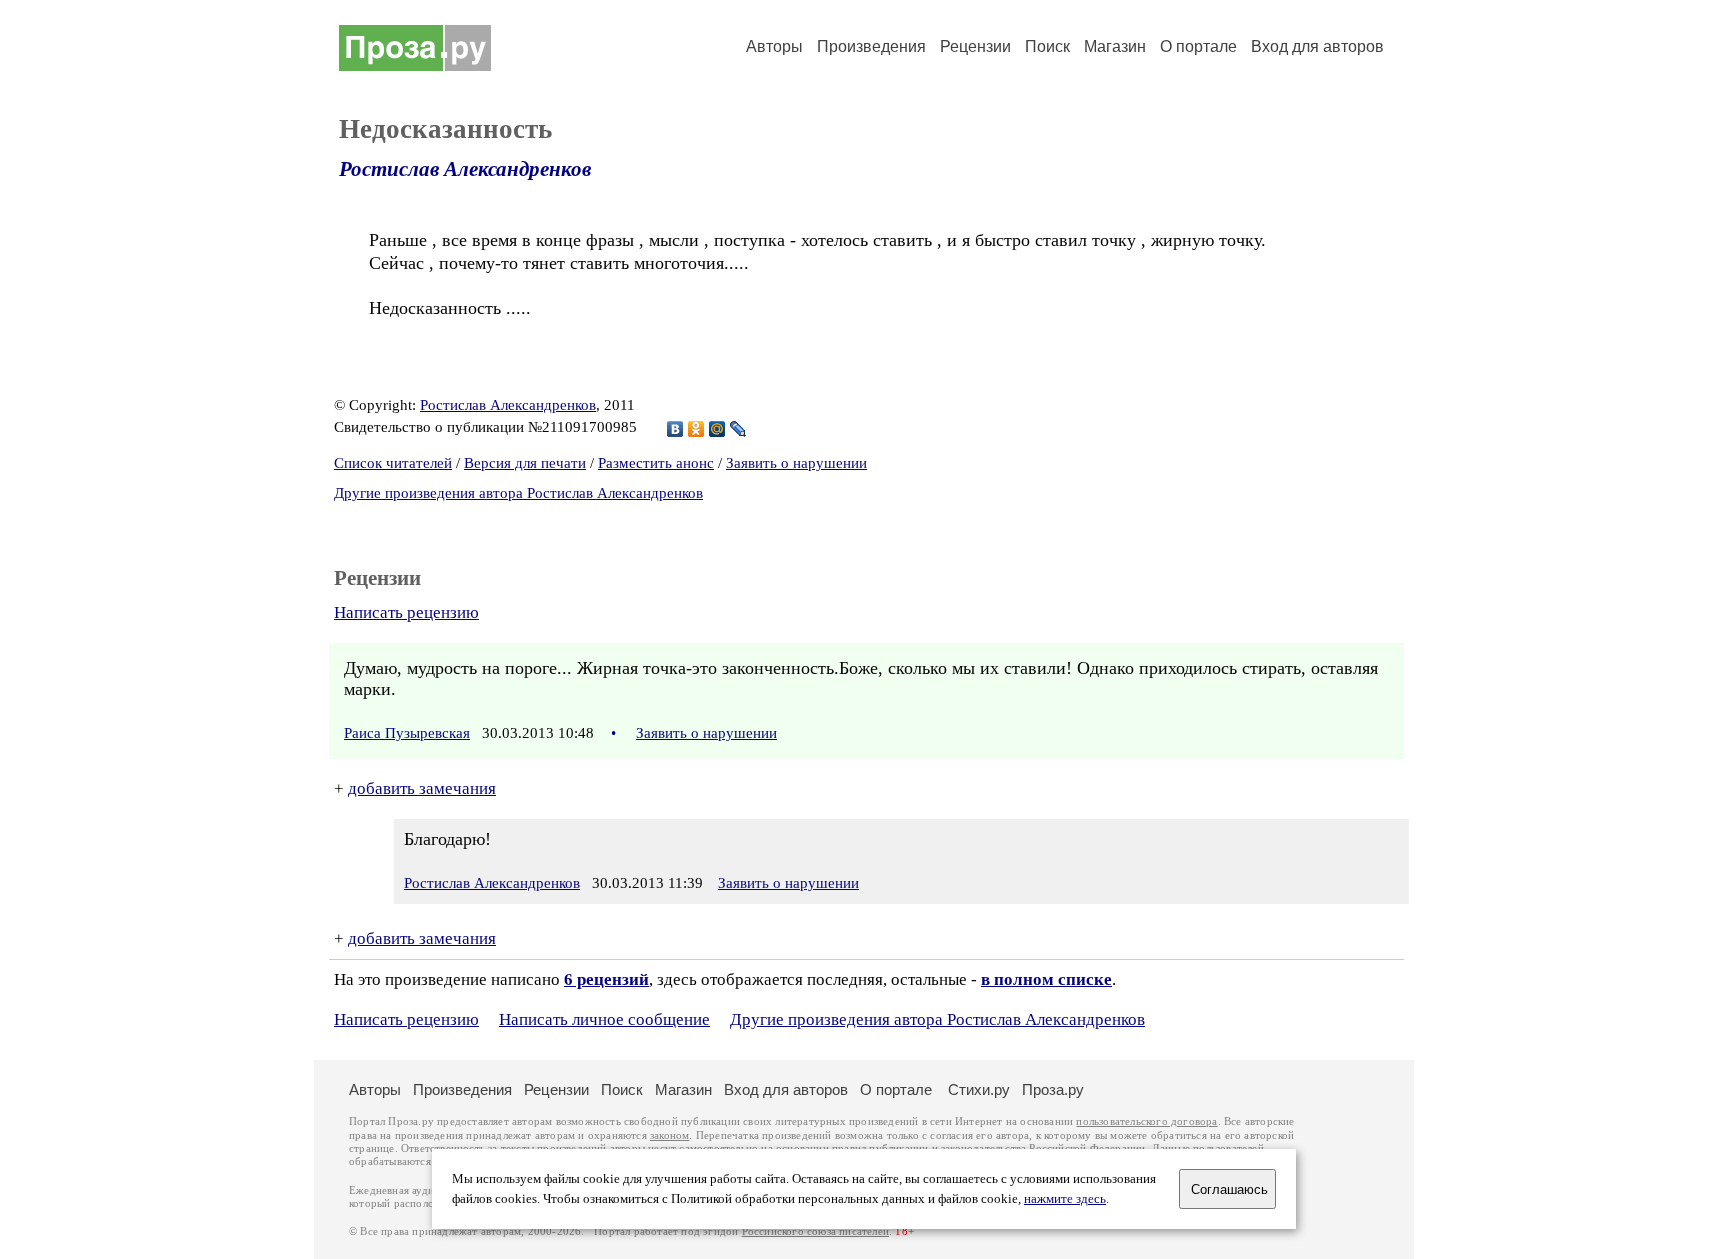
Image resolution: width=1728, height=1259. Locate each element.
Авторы (774, 46)
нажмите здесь (1065, 1199)
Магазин (1115, 46)
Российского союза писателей (815, 1231)
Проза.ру (1053, 1089)
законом (669, 1135)
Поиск (1047, 46)
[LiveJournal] (738, 429)
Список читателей (393, 463)
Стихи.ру (979, 1089)
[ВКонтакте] (675, 429)
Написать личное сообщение (604, 1019)
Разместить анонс (656, 463)
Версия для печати (525, 463)
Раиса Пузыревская (407, 733)
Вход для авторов (1317, 46)
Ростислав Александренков (465, 169)
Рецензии (975, 46)
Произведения (871, 46)
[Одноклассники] (696, 429)
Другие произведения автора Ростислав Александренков (518, 493)
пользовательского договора (1146, 1121)
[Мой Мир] (717, 429)
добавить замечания (422, 788)
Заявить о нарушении (796, 463)
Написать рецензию (406, 612)
